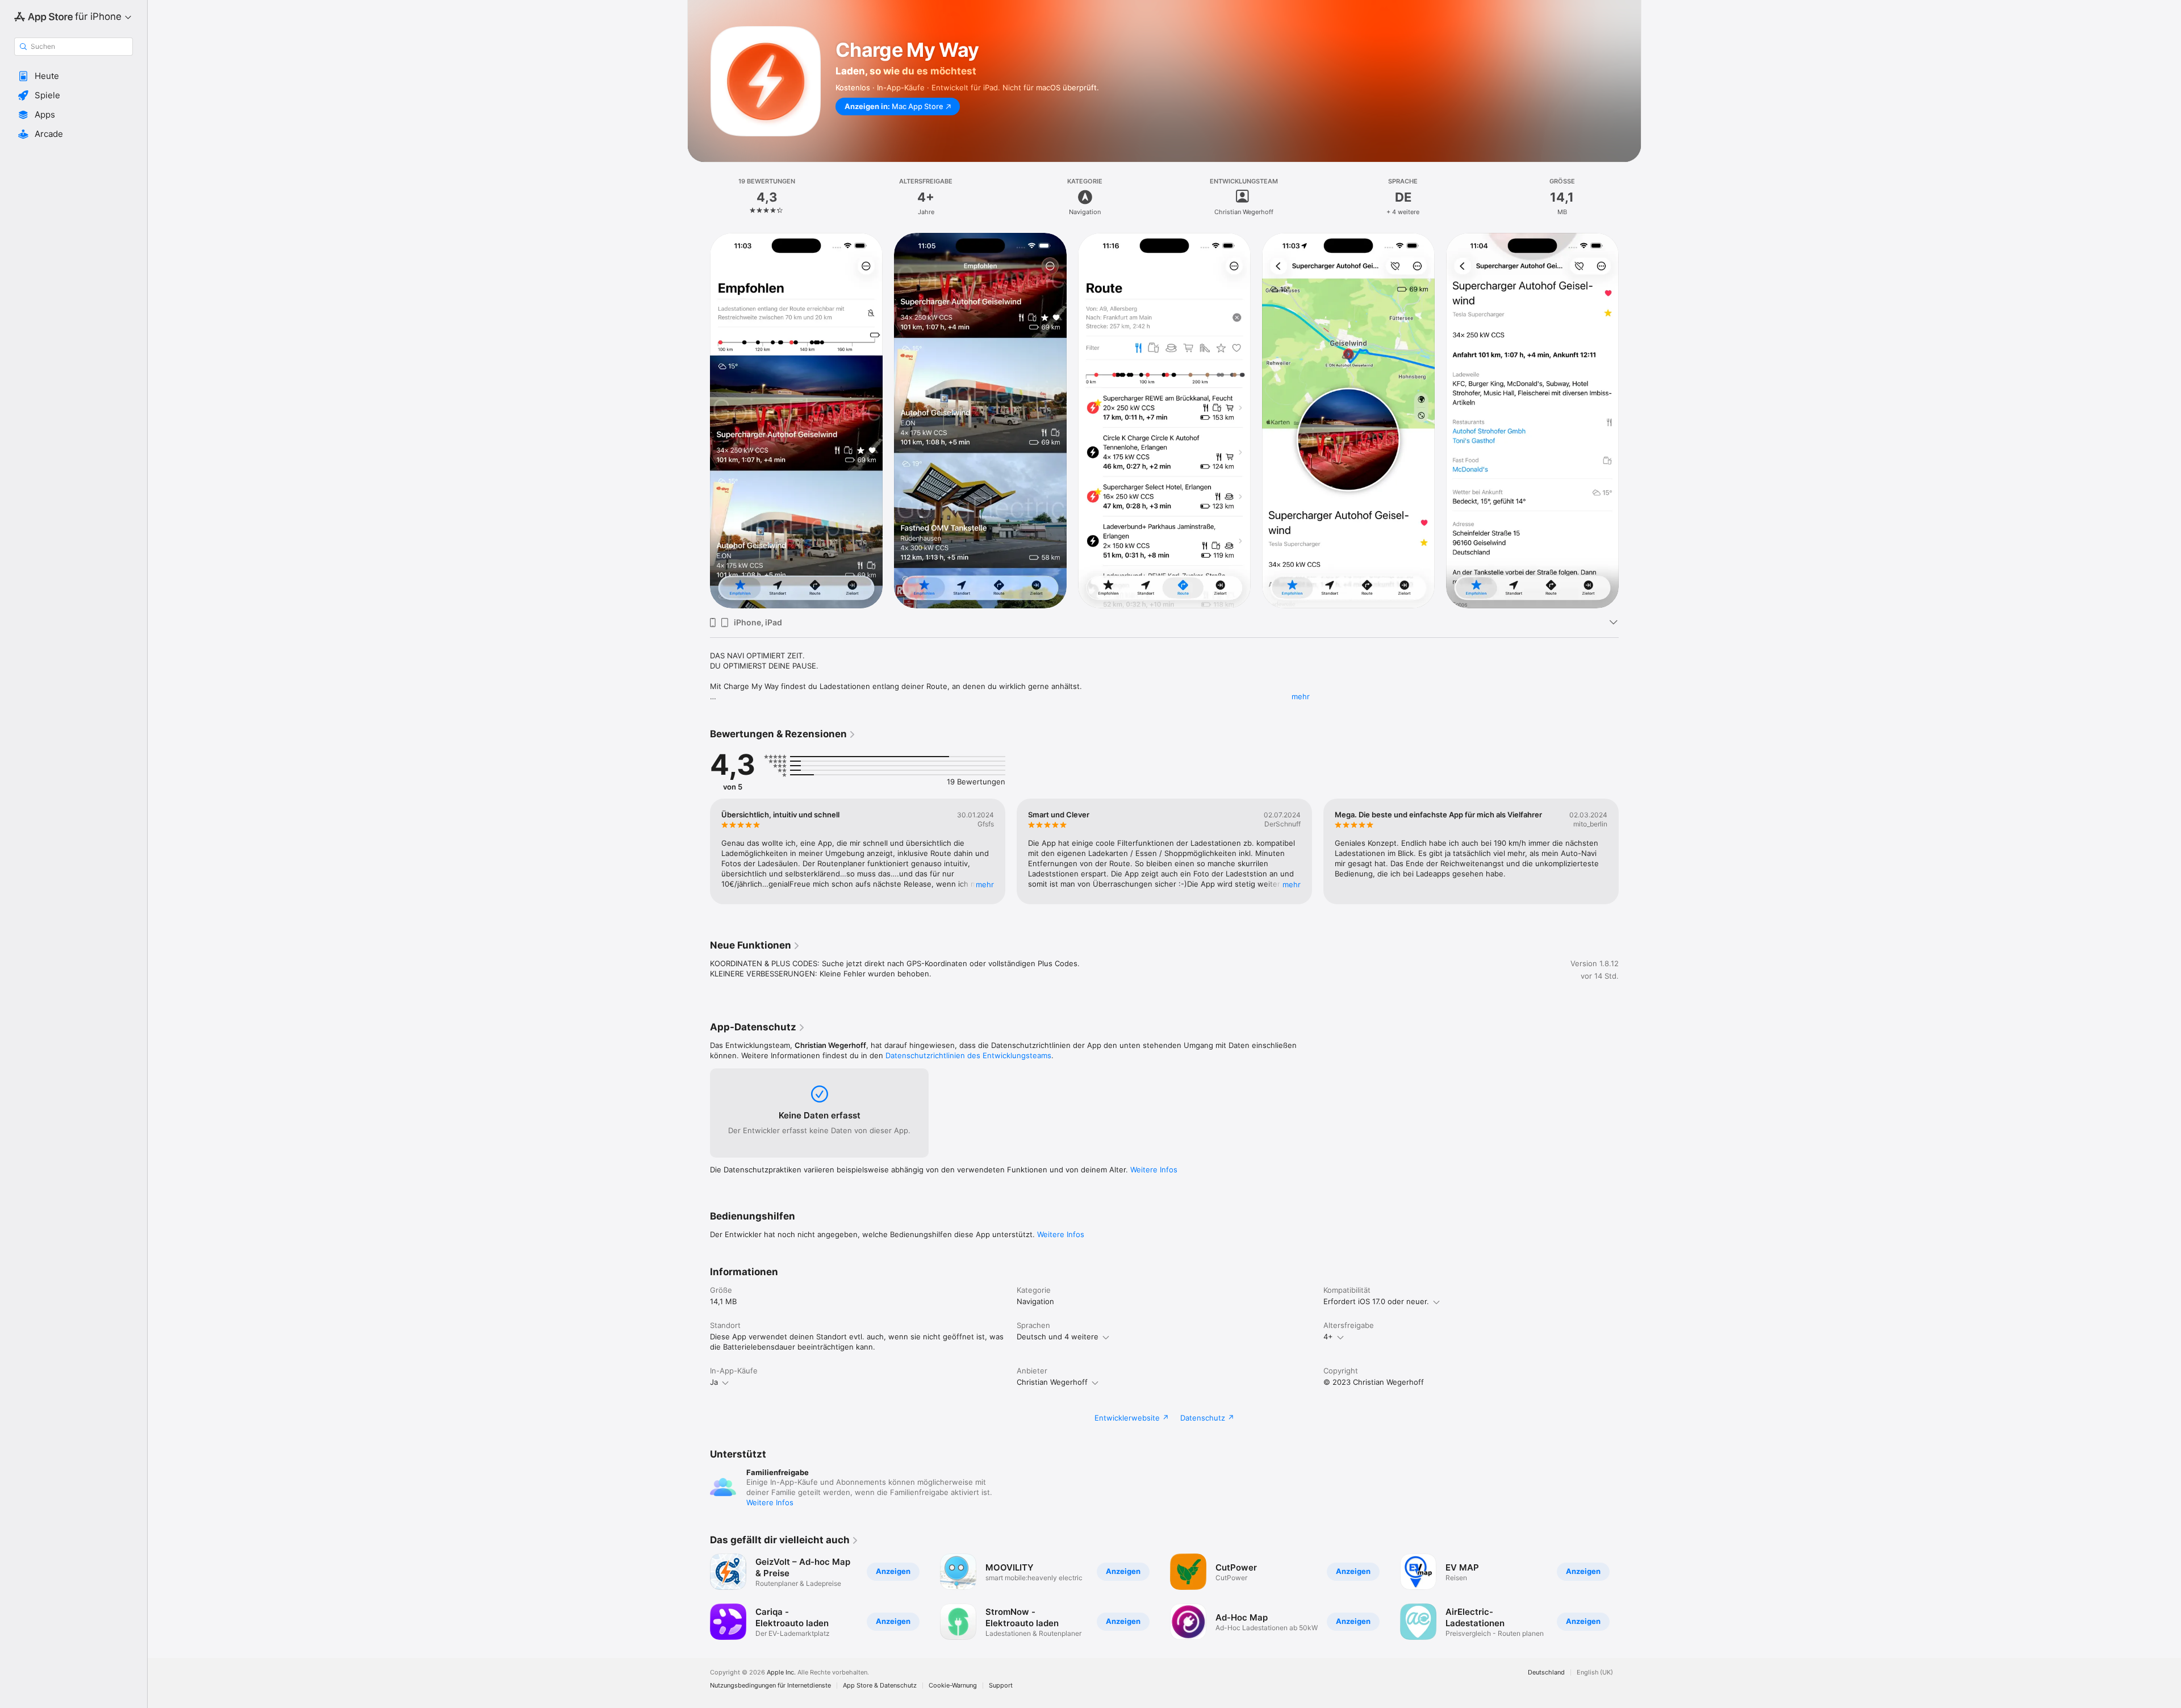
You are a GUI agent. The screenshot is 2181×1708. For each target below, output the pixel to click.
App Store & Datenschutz (880, 1686)
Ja (714, 1382)
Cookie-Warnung (953, 1686)
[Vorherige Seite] (699, 420)
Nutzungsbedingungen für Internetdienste (770, 1686)
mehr (1301, 696)
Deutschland (1546, 1672)
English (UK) (1595, 1672)
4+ (1328, 1337)
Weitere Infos (1154, 1170)
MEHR (985, 884)
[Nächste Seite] (1630, 420)
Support (1001, 1686)
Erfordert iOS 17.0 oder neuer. (1376, 1301)
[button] (74, 76)
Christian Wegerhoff (1052, 1382)
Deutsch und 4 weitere (1058, 1337)
